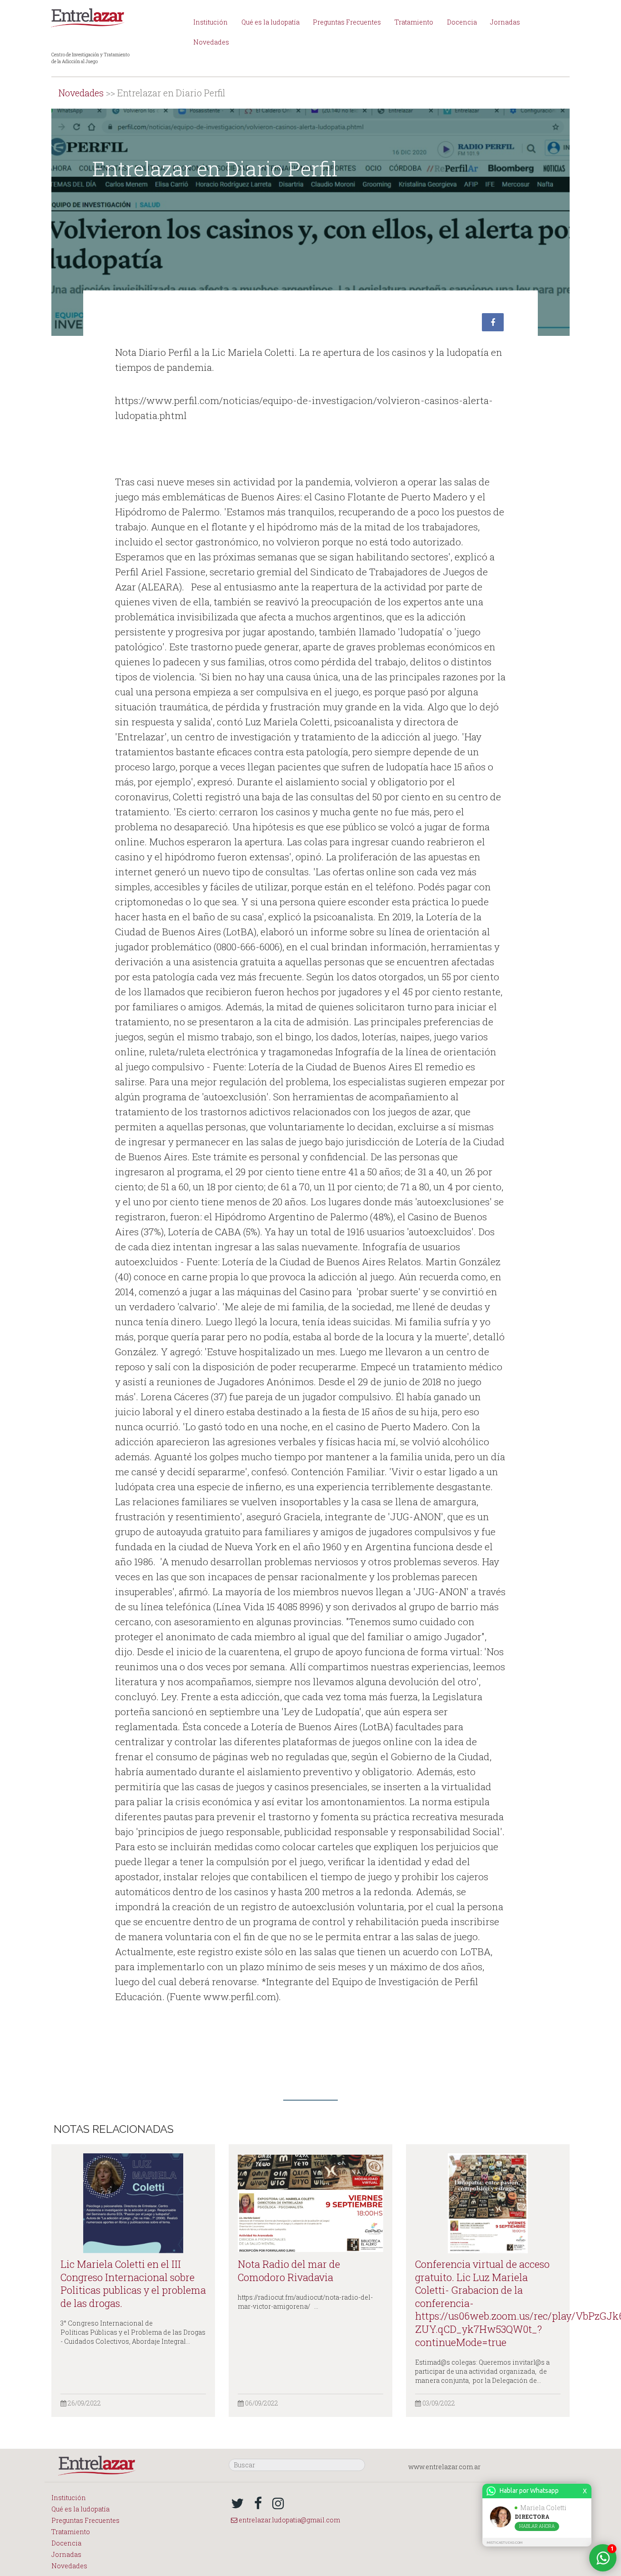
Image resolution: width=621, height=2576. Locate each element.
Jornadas (505, 22)
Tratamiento (414, 22)
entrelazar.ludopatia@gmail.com (289, 2520)
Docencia (462, 22)
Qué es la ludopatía (270, 22)
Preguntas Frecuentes (347, 22)
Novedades (211, 42)
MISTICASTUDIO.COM (505, 2543)
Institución (210, 22)
